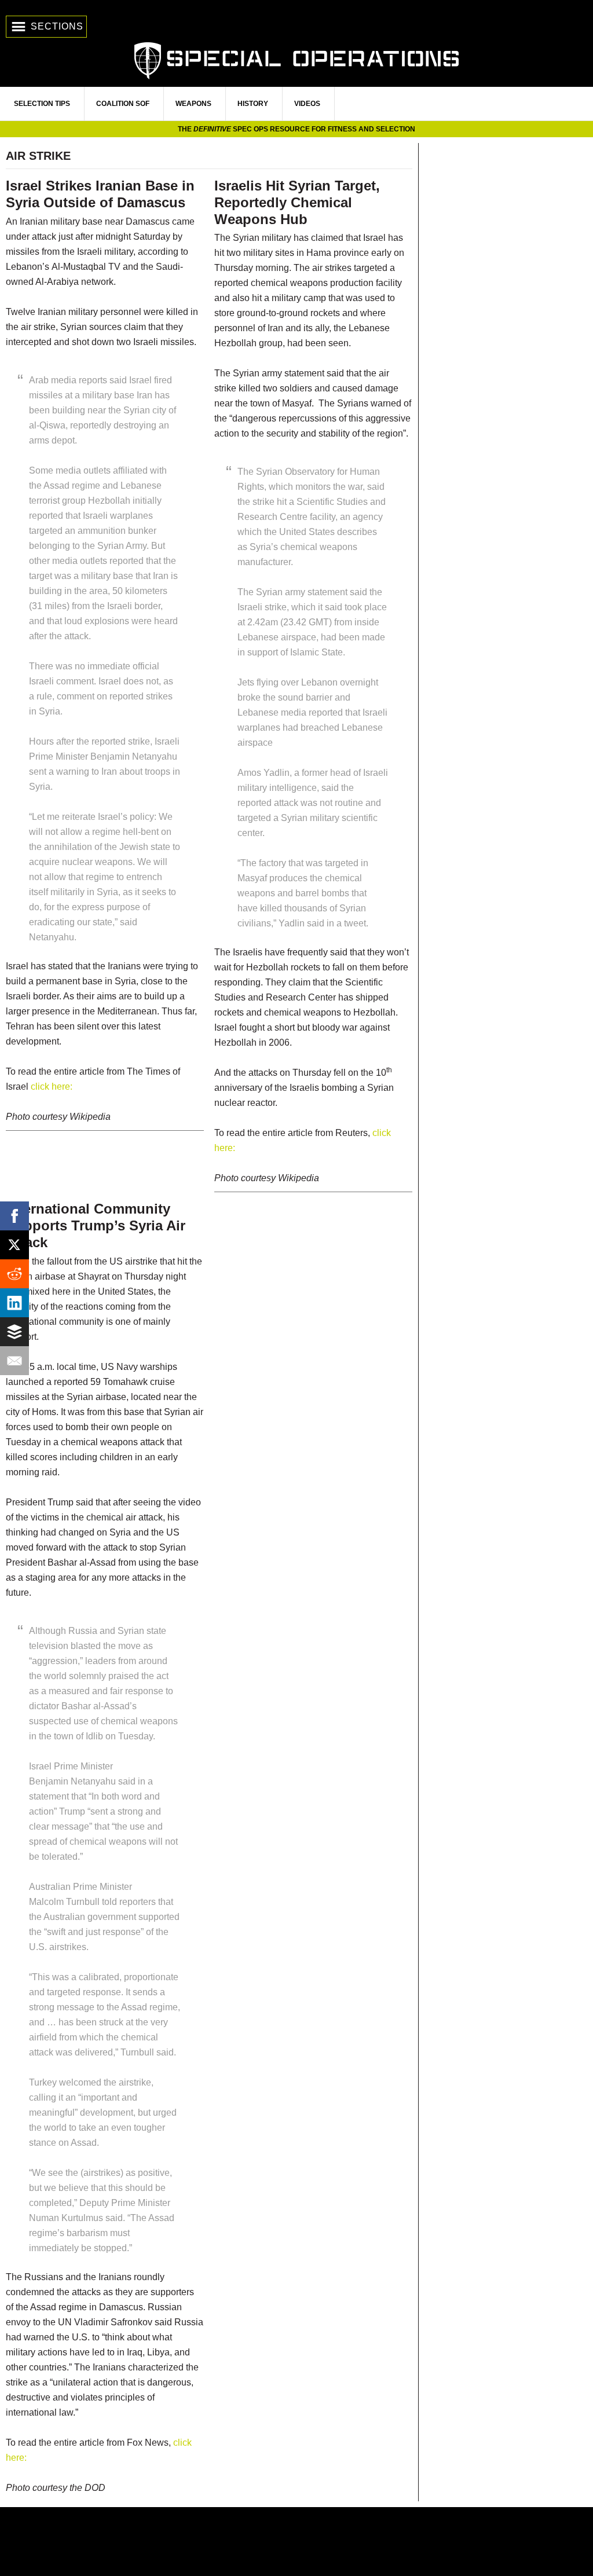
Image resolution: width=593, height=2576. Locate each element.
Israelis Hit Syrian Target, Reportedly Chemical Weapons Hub (297, 202)
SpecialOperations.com (296, 59)
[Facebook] (14, 1216)
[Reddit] (14, 1274)
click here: (52, 1087)
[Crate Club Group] (296, 2542)
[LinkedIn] (14, 1303)
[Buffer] (14, 1332)
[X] (14, 1245)
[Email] (14, 1361)
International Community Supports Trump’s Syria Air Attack (96, 1225)
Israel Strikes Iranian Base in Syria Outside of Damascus (100, 194)
